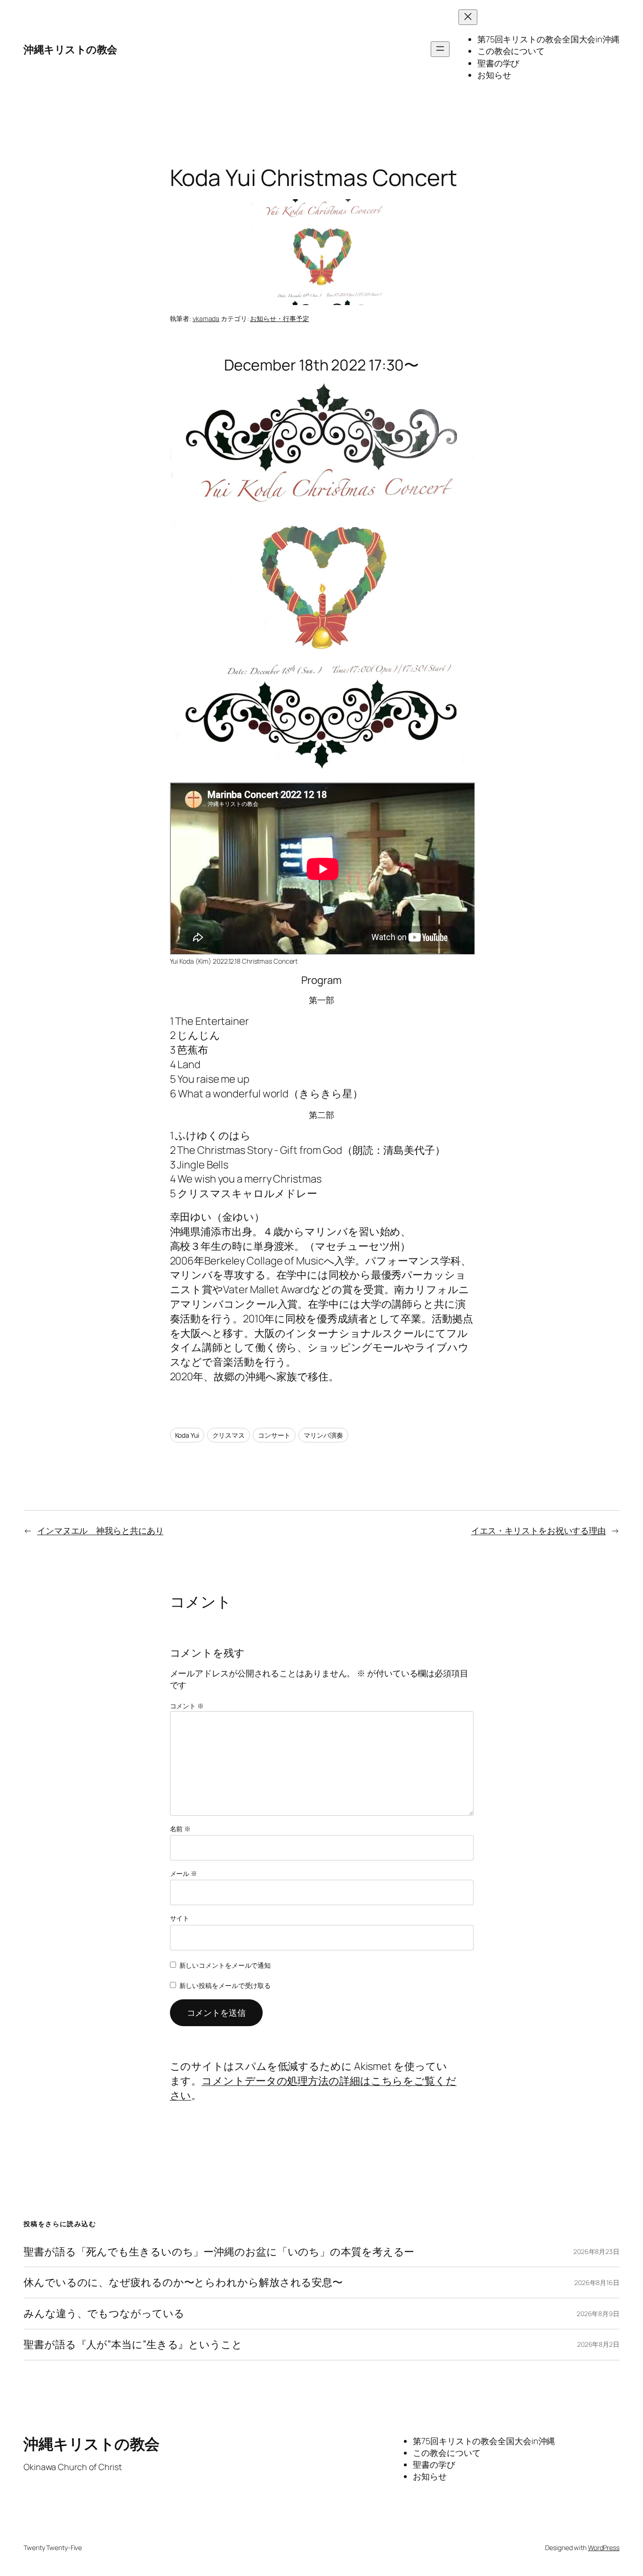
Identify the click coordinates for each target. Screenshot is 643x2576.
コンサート (274, 1435)
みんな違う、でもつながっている (104, 2314)
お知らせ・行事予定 (279, 318)
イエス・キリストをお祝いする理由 (539, 1530)
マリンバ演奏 (323, 1435)
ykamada (206, 318)
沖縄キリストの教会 (70, 49)
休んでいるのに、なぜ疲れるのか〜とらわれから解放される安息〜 (183, 2282)
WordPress (604, 2548)
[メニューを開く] (440, 49)
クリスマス (229, 1435)
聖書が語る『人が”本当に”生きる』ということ (133, 2345)
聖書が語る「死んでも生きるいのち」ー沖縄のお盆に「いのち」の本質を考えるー (219, 2252)
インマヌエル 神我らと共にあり (100, 1530)
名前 (181, 1829)
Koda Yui (187, 1435)
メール (184, 1873)
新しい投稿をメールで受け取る (225, 1985)
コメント (187, 1706)
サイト (180, 1918)
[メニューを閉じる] (468, 17)
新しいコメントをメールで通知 (225, 1965)
